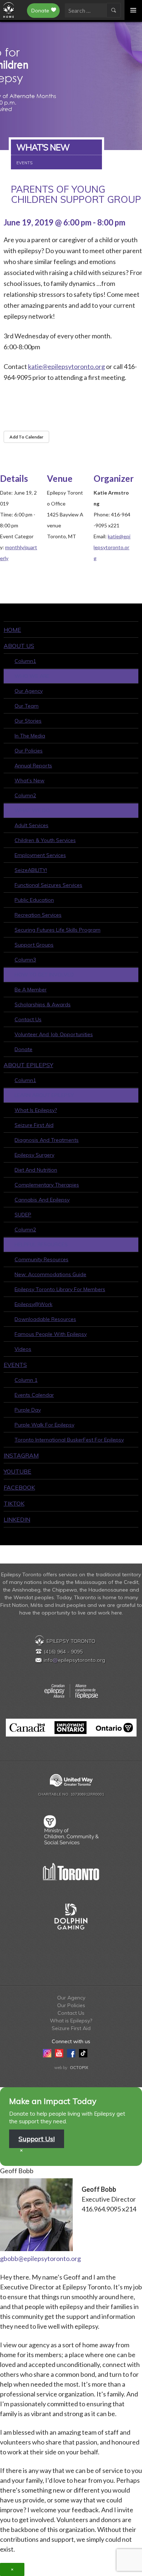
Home (12, 630)
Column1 (25, 661)
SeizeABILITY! (31, 870)
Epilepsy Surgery (34, 1155)
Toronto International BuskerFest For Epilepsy (69, 1440)
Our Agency (29, 691)
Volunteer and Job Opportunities (54, 1034)
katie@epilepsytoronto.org (66, 366)
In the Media (30, 736)
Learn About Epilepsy (44, 1095)
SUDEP (23, 1215)
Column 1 (26, 1380)
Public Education (34, 900)
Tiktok (14, 1503)
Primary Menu (133, 10)
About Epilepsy (28, 1065)
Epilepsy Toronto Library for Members (60, 1289)
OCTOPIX (79, 2068)
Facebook (19, 1487)
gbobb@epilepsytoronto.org (40, 2258)
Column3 (25, 960)
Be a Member (31, 990)
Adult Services (31, 825)
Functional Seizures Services (48, 885)
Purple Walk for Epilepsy (44, 1425)
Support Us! (37, 2139)
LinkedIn (17, 1519)
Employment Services (40, 855)
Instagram (21, 1455)
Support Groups (34, 945)
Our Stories (28, 721)
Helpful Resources (41, 1244)
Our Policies (29, 751)
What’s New (29, 780)
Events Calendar (34, 1395)
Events (15, 1365)
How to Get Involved (44, 975)
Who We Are (32, 676)
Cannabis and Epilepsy (42, 1200)
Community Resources (42, 1259)
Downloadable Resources (45, 1319)
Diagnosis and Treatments (47, 1140)
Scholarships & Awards (43, 1004)
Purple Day (28, 1410)
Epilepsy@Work (33, 1304)
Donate (40, 11)
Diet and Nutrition (36, 1170)
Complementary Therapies (47, 1185)
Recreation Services (38, 915)
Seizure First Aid (34, 1125)
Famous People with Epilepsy (51, 1334)
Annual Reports (33, 766)
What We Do (32, 810)
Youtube (17, 1471)
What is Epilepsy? (36, 1110)
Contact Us (28, 1019)
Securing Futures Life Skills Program (58, 930)
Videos (23, 1349)
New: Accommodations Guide (50, 1274)
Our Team (27, 706)
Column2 (25, 795)
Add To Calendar (26, 437)
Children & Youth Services (45, 840)
